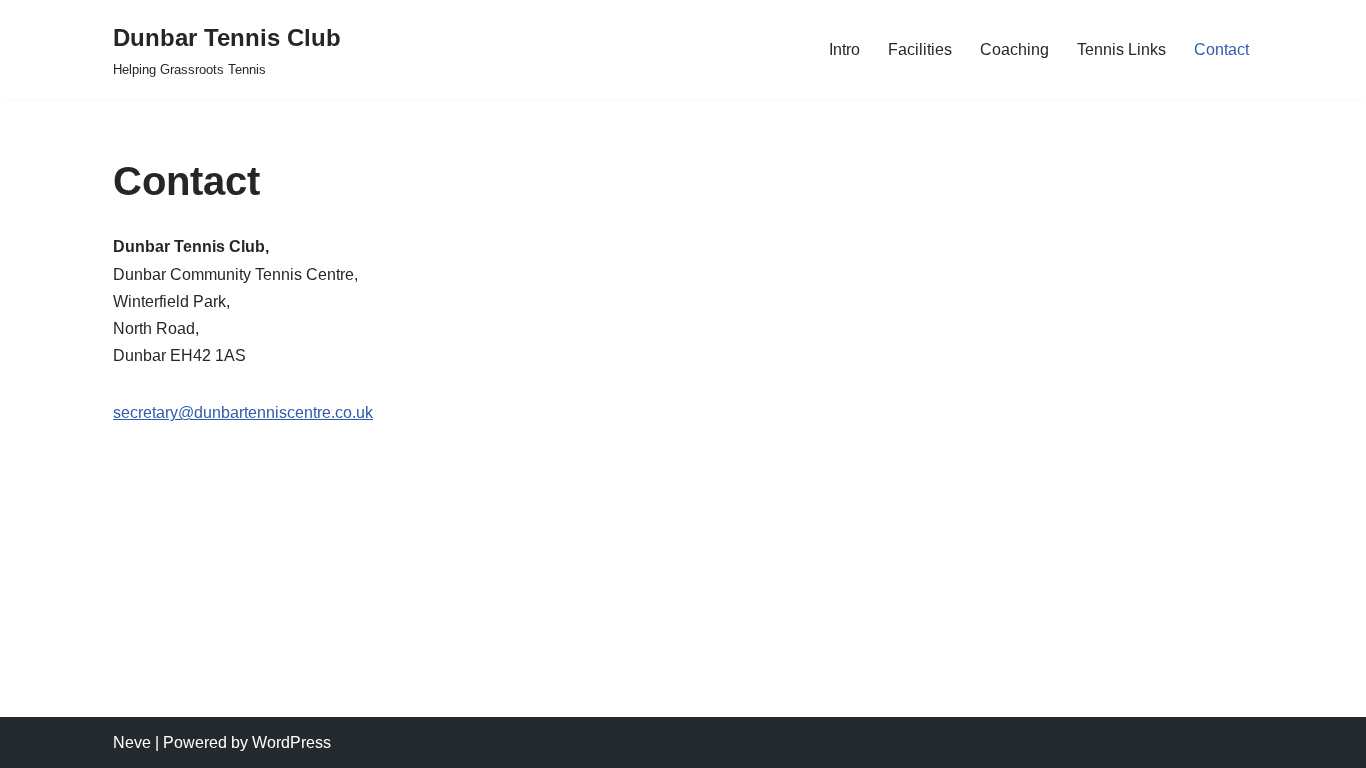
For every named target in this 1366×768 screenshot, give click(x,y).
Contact (1221, 49)
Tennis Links (1121, 49)
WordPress (291, 742)
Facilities (920, 49)
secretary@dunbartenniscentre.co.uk (243, 412)
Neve (132, 742)
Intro (844, 49)
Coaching (1014, 49)
